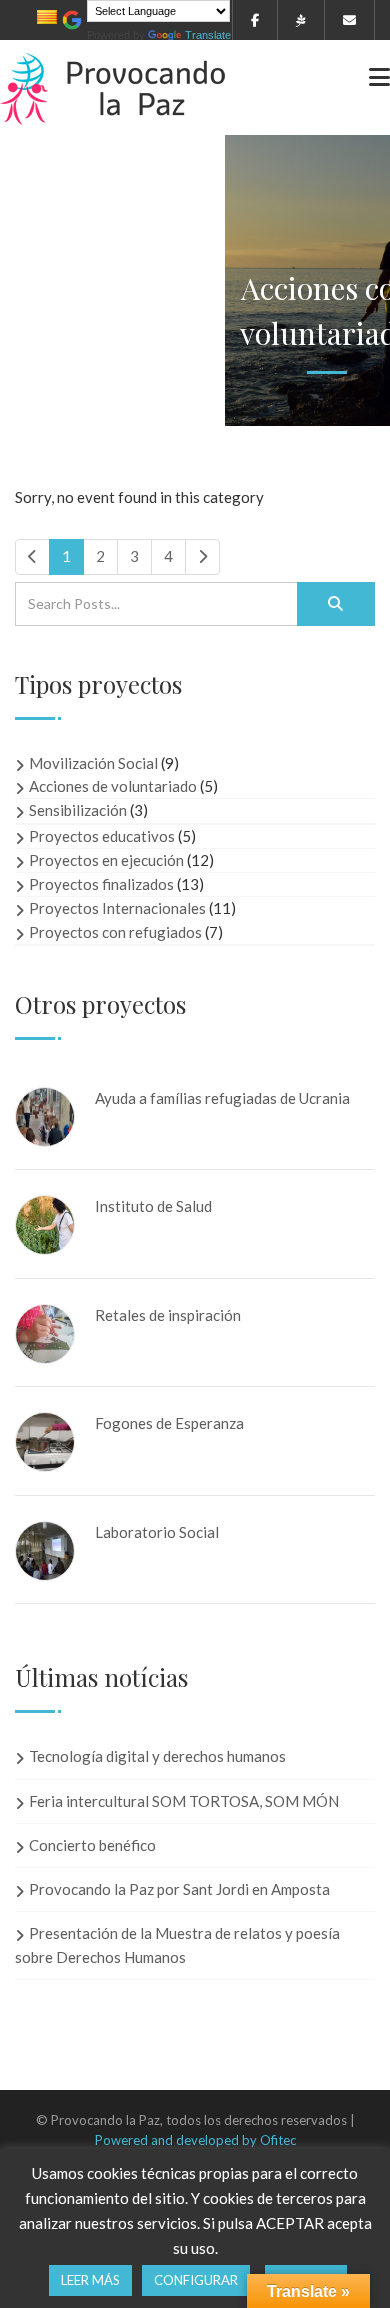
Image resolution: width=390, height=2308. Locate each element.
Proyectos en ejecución (106, 860)
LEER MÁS (90, 2280)
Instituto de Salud (153, 1206)
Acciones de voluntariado (113, 786)
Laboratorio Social (157, 1532)
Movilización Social (93, 763)
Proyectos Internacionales (117, 908)
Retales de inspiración (168, 1315)
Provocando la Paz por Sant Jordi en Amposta (179, 1889)
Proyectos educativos (102, 836)
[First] (32, 556)
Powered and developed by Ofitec (195, 2140)
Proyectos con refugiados (115, 932)
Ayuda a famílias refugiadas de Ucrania (222, 1098)
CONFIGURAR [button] (196, 2280)
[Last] (202, 556)
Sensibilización (78, 810)
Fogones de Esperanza (169, 1423)
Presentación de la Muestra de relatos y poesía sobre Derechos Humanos (177, 1944)
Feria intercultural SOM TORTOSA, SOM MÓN (184, 1801)
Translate (208, 35)
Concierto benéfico (92, 1845)
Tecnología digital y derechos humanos (157, 1756)
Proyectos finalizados (101, 884)
